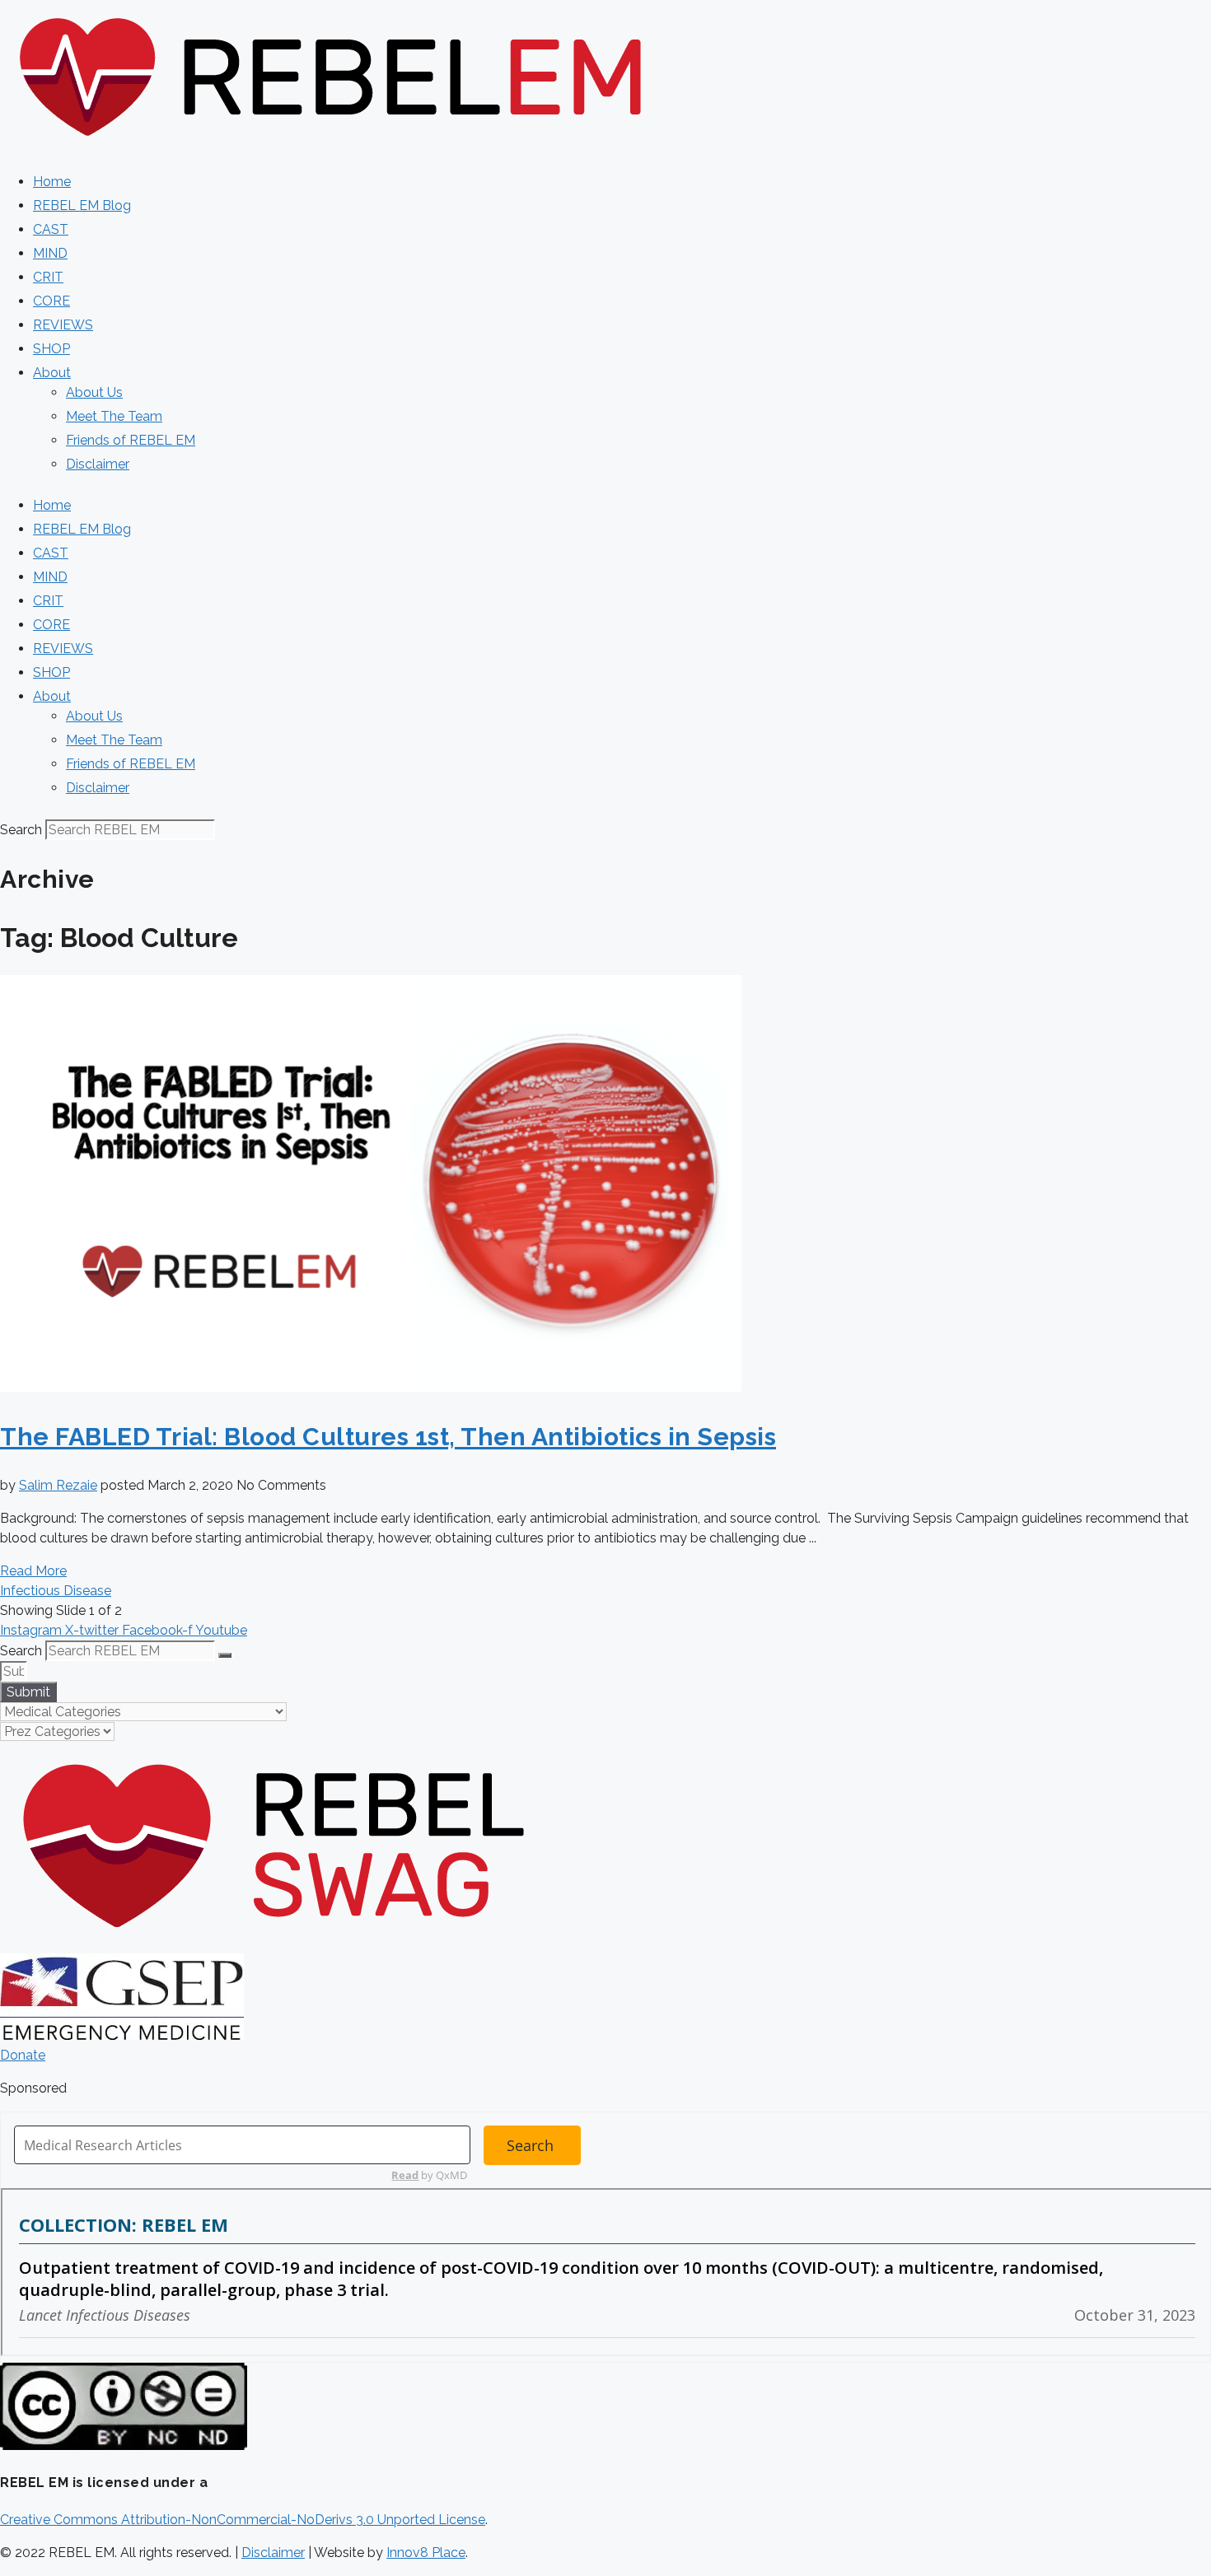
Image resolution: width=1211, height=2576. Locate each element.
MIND (50, 253)
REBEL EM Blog (82, 205)
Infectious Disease (56, 1591)
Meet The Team (114, 416)
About (52, 373)
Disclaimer (98, 464)
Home (52, 182)
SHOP (51, 349)
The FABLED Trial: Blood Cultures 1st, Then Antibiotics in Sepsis (388, 1437)
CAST (51, 229)
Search (21, 830)
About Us (94, 392)
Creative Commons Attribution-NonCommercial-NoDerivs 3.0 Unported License (243, 2520)
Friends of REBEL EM (131, 440)
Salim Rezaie (58, 1485)
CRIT (48, 277)
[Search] (225, 1655)
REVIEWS (63, 325)
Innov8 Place (426, 2553)
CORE (51, 301)
